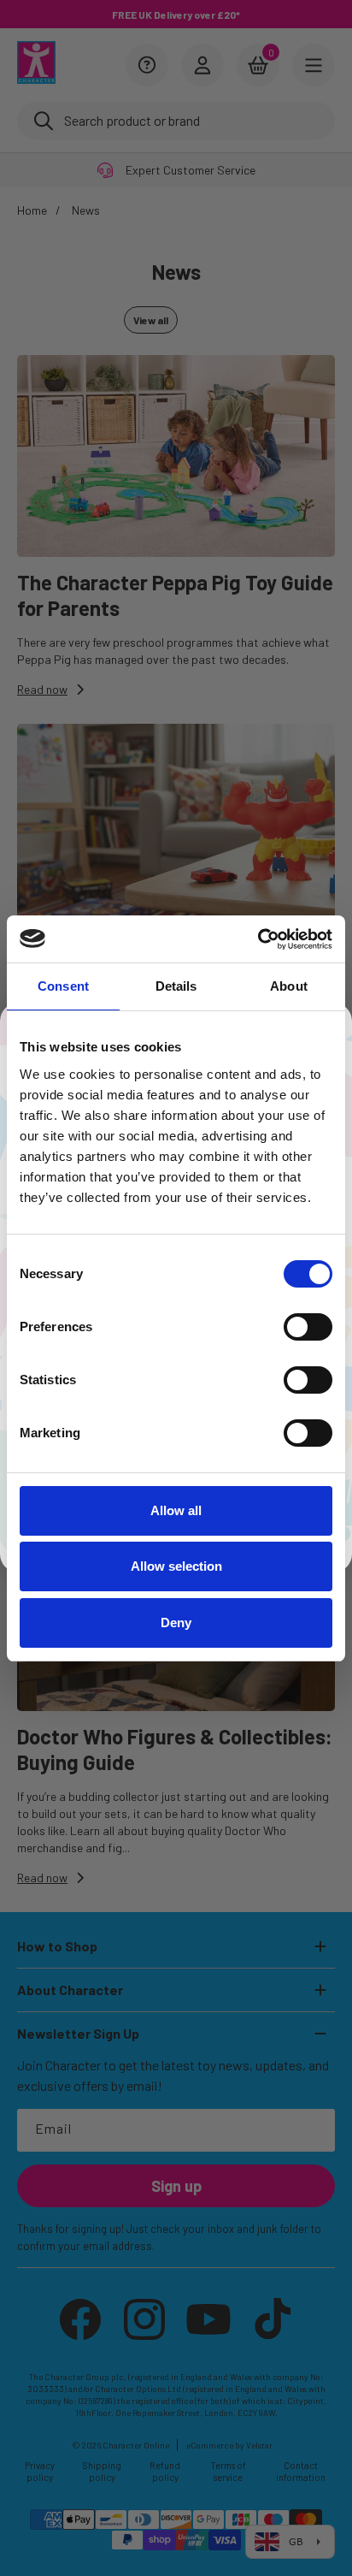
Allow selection (176, 1566)
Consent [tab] (63, 986)
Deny (176, 1623)
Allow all (176, 1510)
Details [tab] (176, 986)
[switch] (308, 1327)
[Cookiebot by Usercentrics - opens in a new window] (258, 939)
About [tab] (289, 986)
